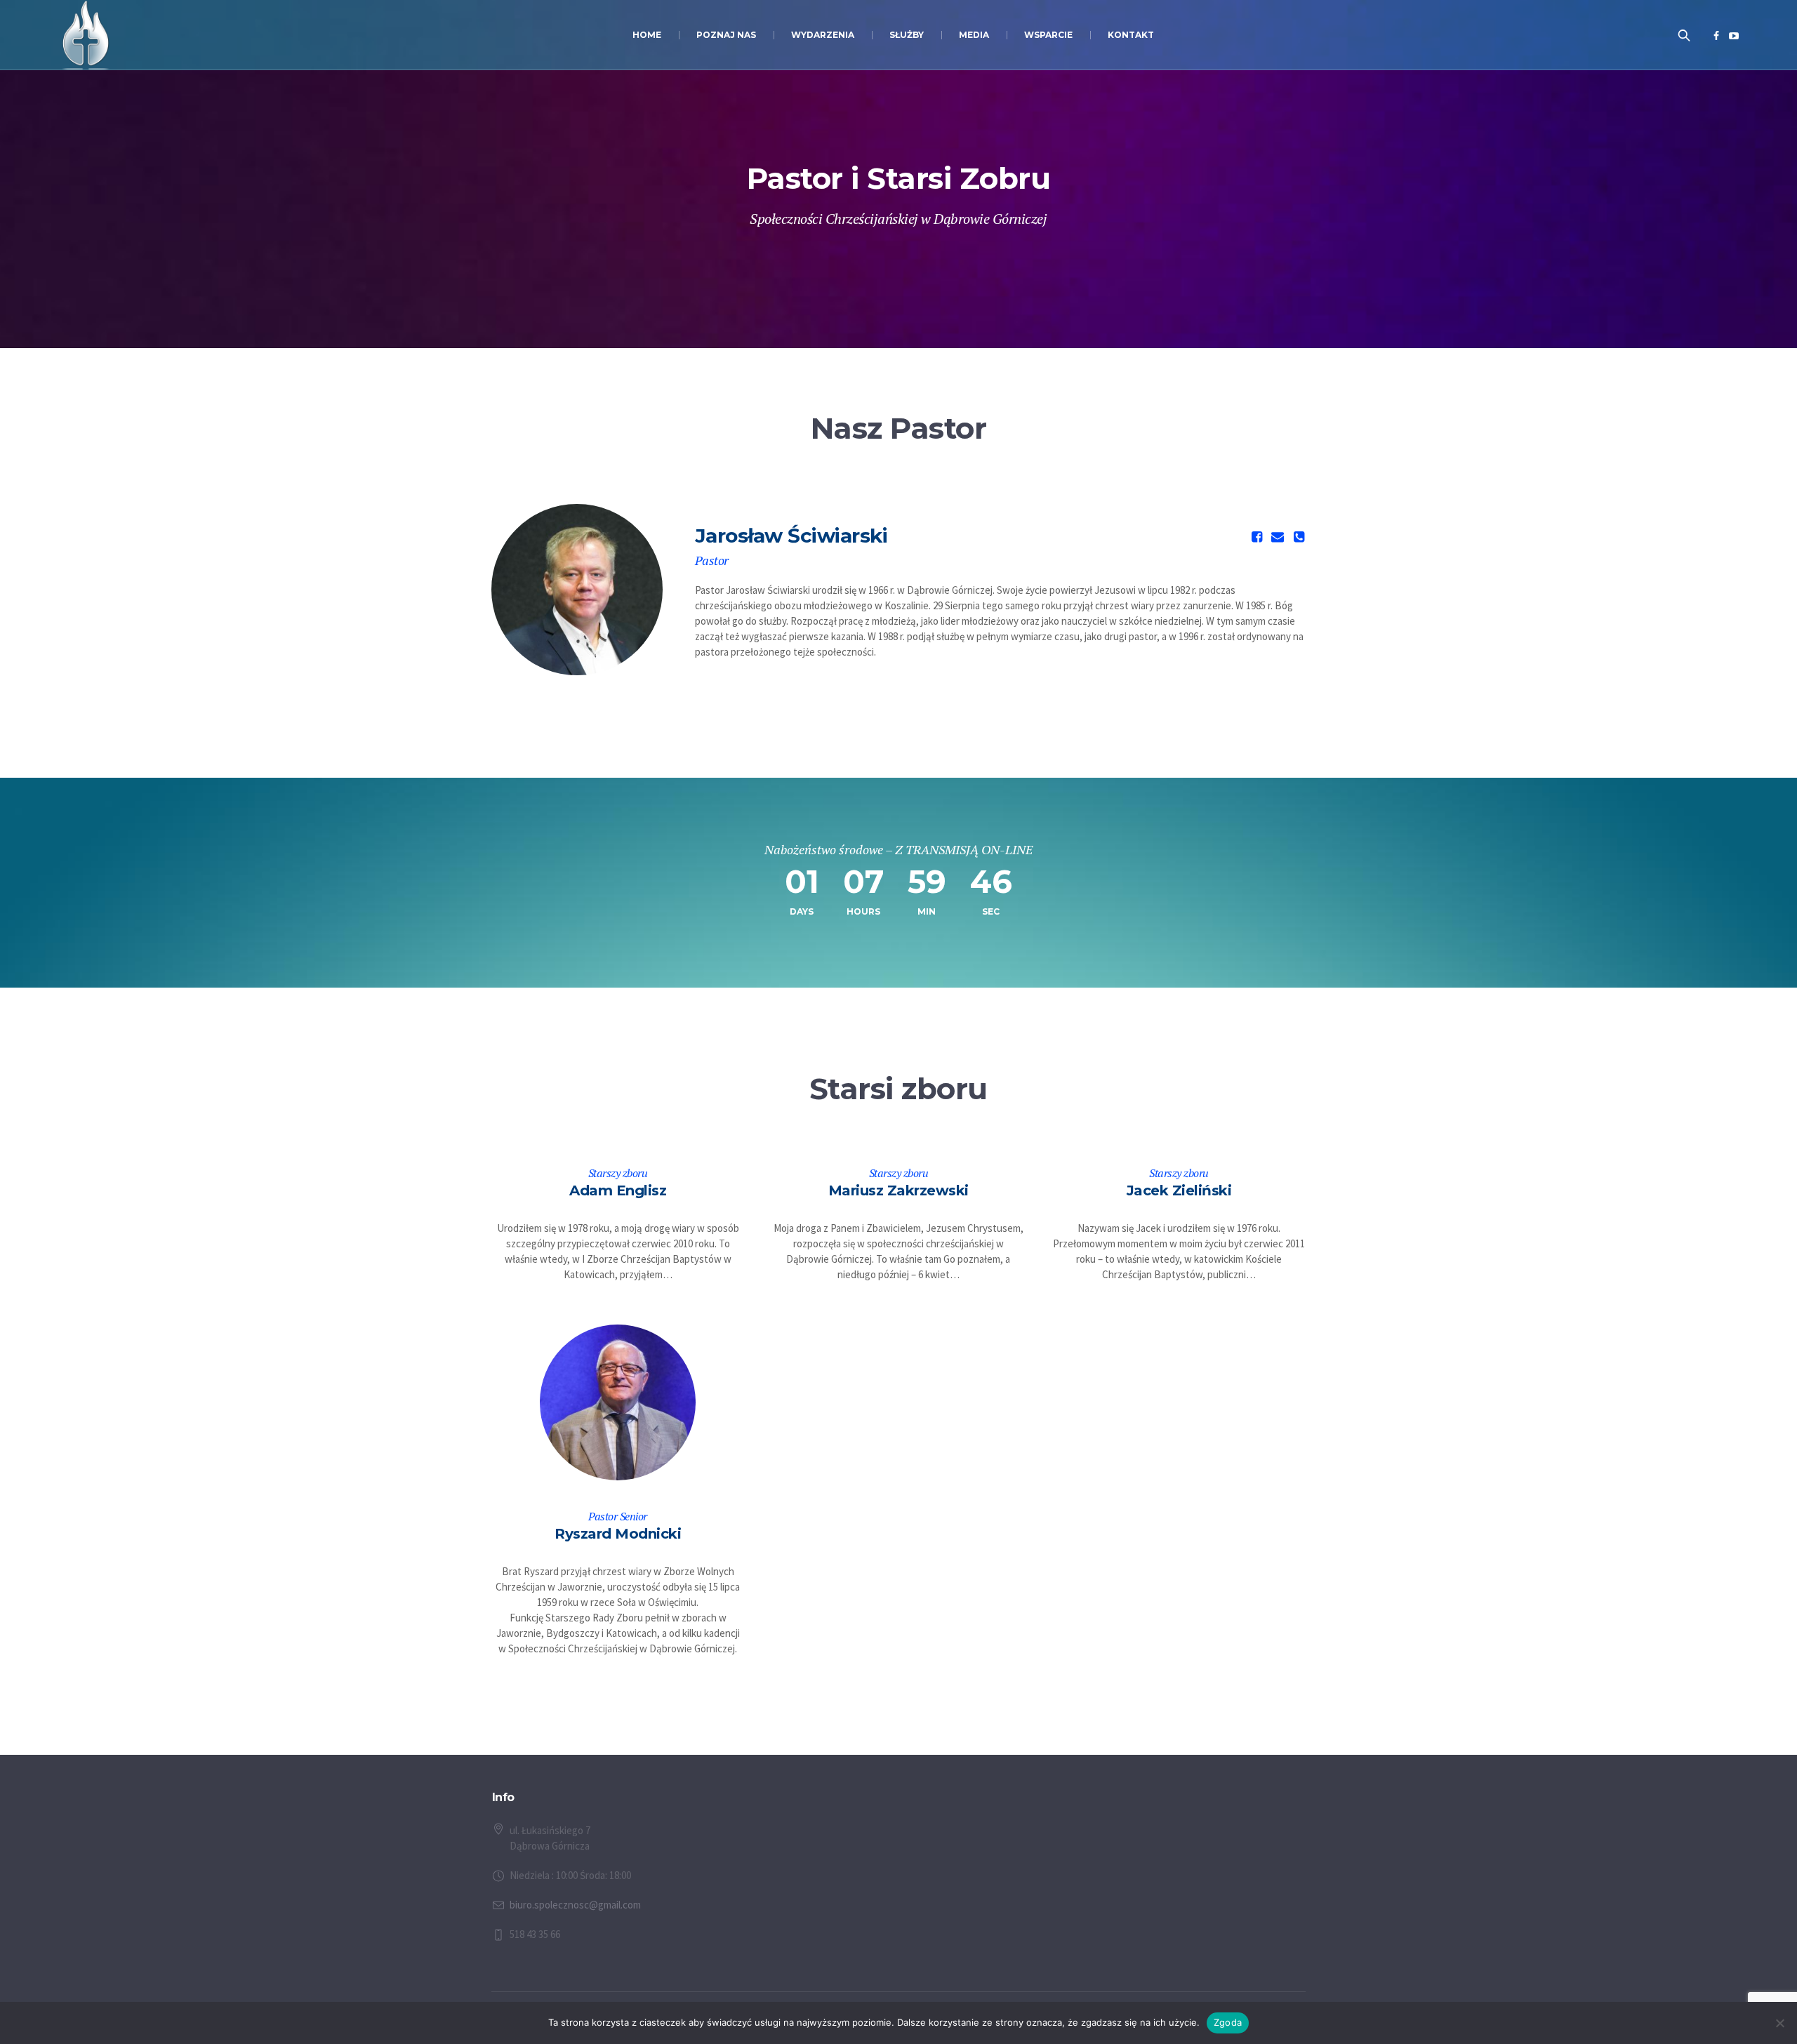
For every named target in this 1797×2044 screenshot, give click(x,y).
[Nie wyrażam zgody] (1779, 2023)
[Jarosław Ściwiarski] (577, 590)
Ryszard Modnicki (618, 1534)
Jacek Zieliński (1179, 1190)
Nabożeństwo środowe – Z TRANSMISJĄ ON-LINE (898, 849)
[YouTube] (1734, 36)
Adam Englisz (618, 1190)
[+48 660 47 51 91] (1299, 537)
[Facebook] (1716, 36)
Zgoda (1228, 2022)
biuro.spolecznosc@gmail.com (575, 1905)
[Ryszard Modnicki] (618, 1403)
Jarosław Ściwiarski (791, 536)
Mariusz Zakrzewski (898, 1190)
